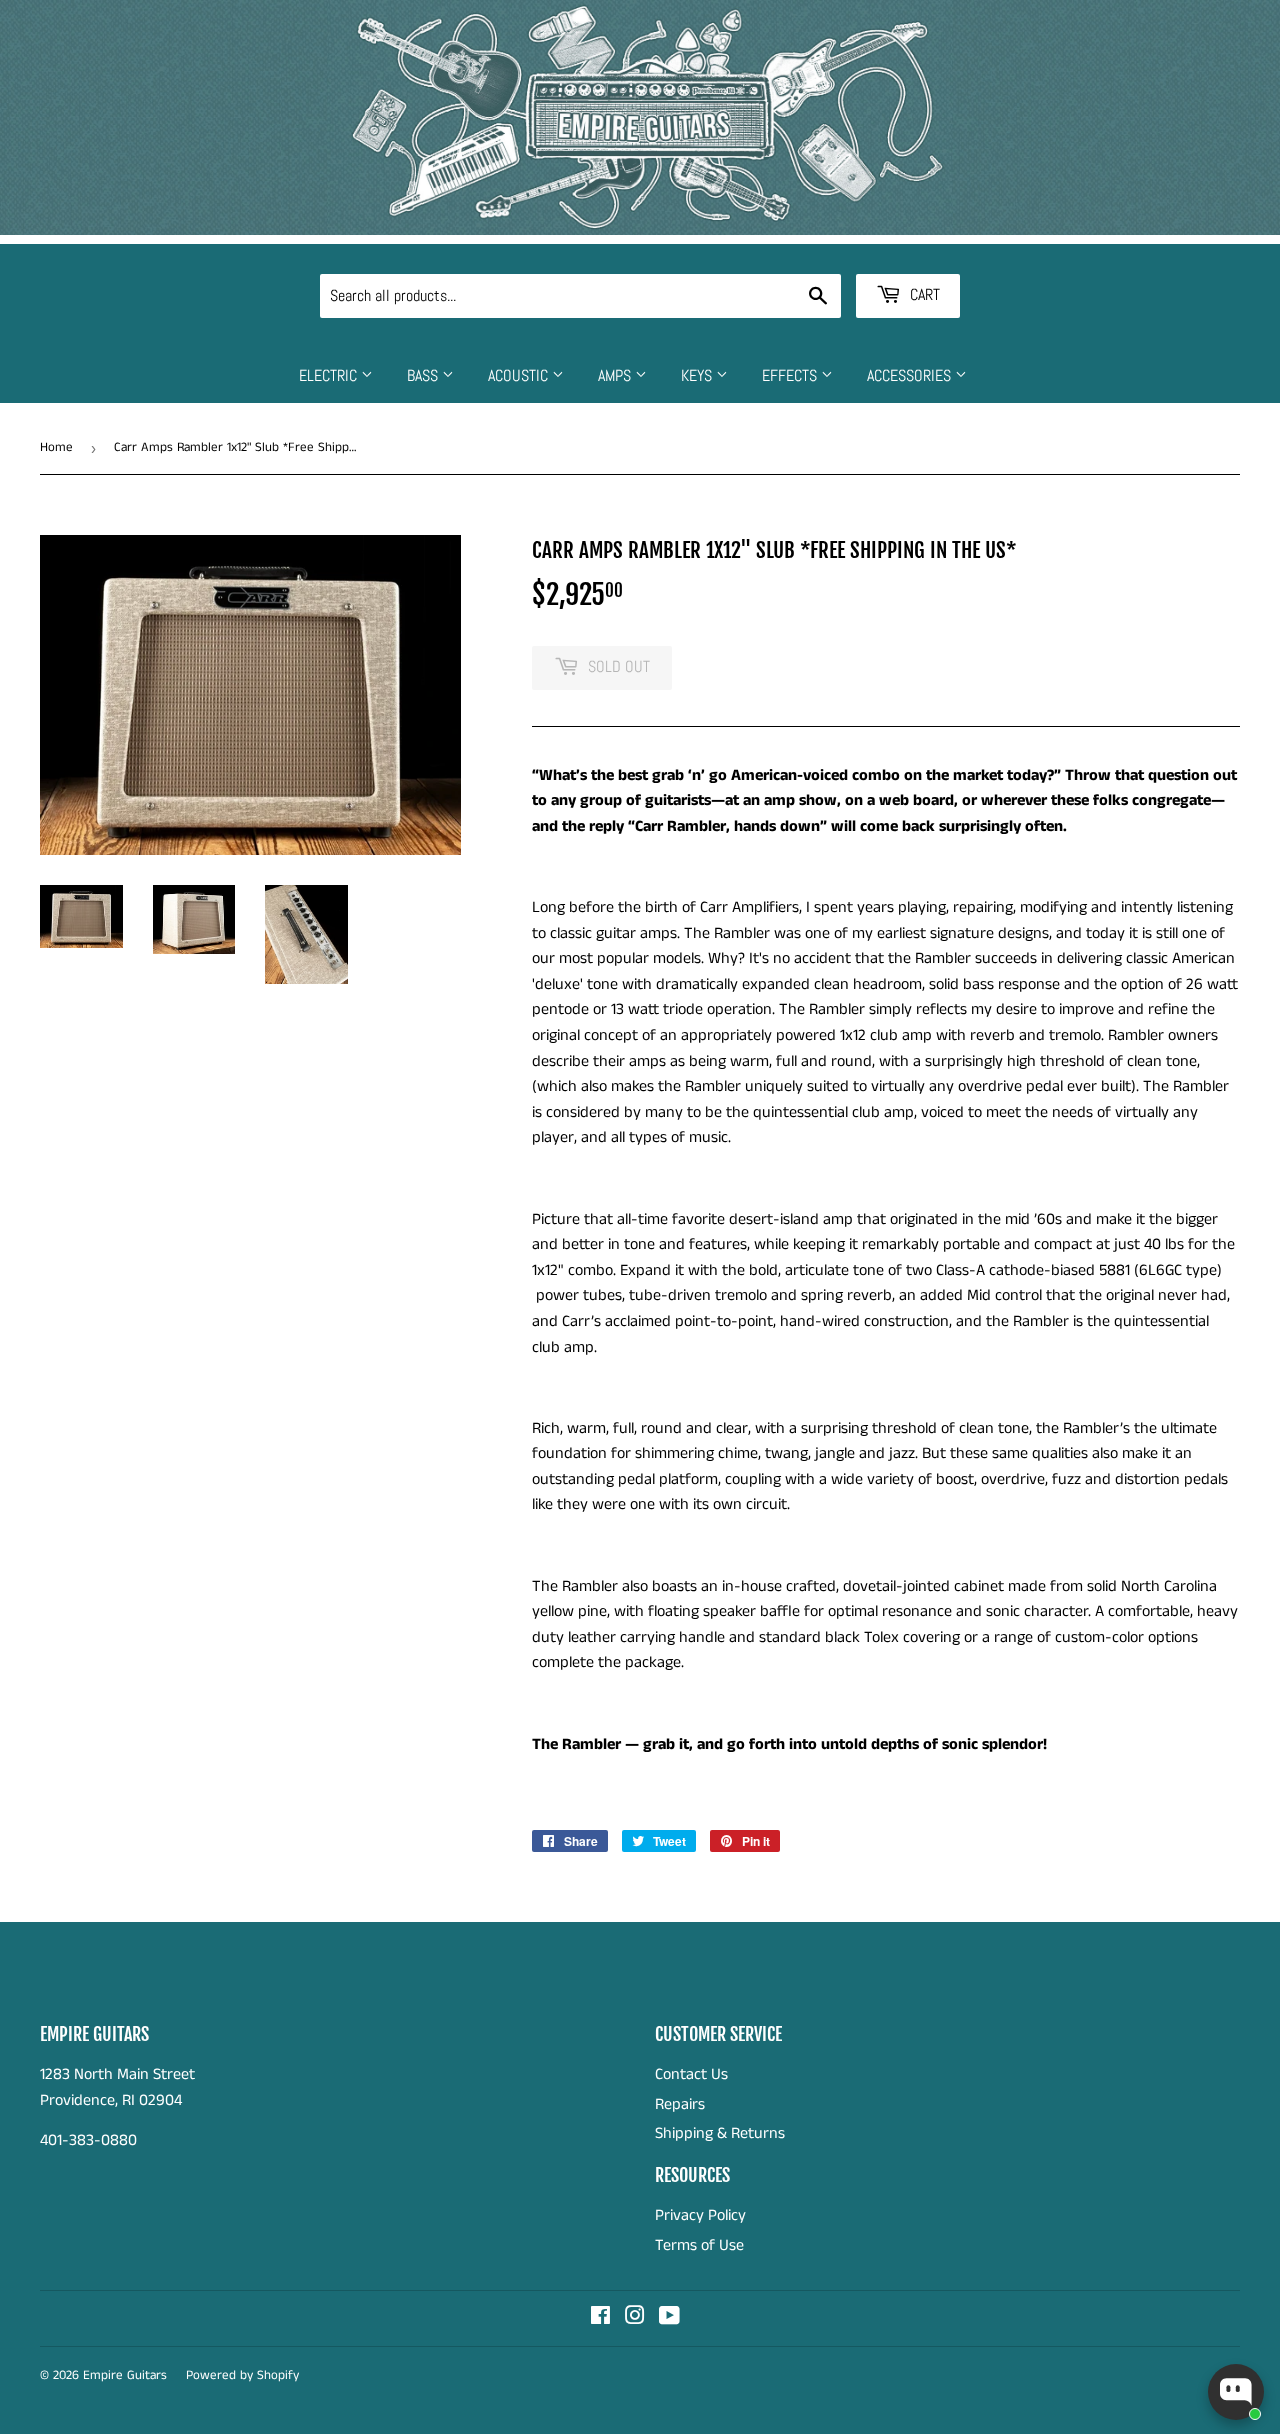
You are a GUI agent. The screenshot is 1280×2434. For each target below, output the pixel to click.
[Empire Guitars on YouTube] (669, 2318)
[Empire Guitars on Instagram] (635, 2318)
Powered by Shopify (242, 2375)
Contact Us (691, 2074)
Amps (616, 375)
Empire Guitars (125, 2375)
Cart (923, 294)
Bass (424, 375)
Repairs (680, 2104)
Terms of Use (699, 2245)
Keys (698, 375)
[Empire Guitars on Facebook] (600, 2318)
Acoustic (520, 375)
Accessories (911, 375)
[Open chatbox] (1236, 2392)
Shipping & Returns (720, 2133)
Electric (330, 375)
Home (56, 447)
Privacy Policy (700, 2215)
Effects (791, 375)
